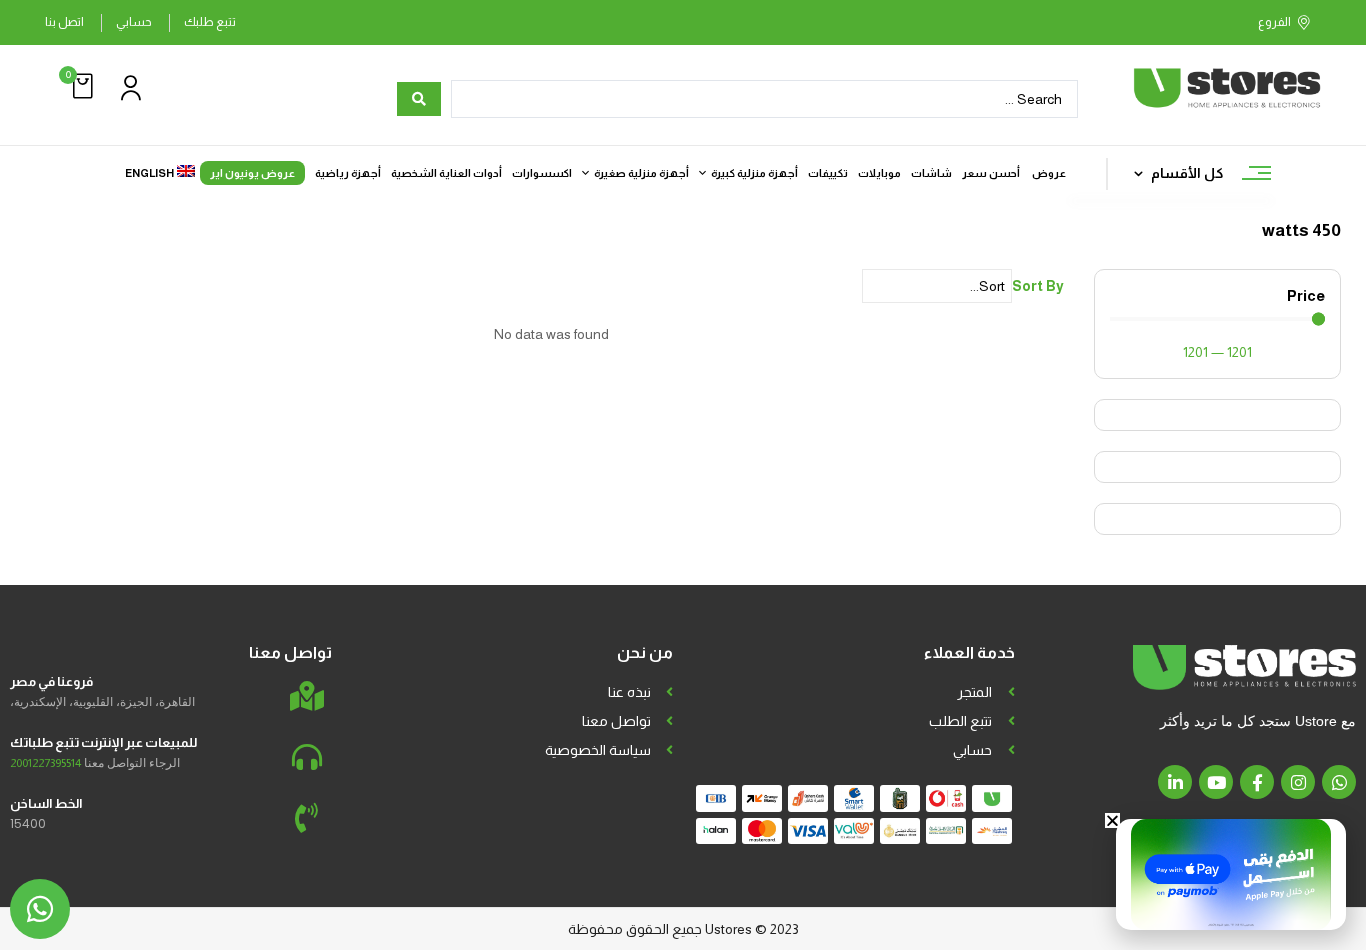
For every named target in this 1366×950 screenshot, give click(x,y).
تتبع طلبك (210, 22)
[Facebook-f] (1257, 782)
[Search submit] (419, 99)
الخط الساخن (46, 803)
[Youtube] (1216, 782)
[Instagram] (1298, 782)
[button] (80, 86)
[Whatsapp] (1339, 782)
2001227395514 (45, 763)
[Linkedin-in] (1175, 782)
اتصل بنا (64, 22)
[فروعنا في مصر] (307, 696)
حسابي (134, 22)
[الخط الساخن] (307, 818)
